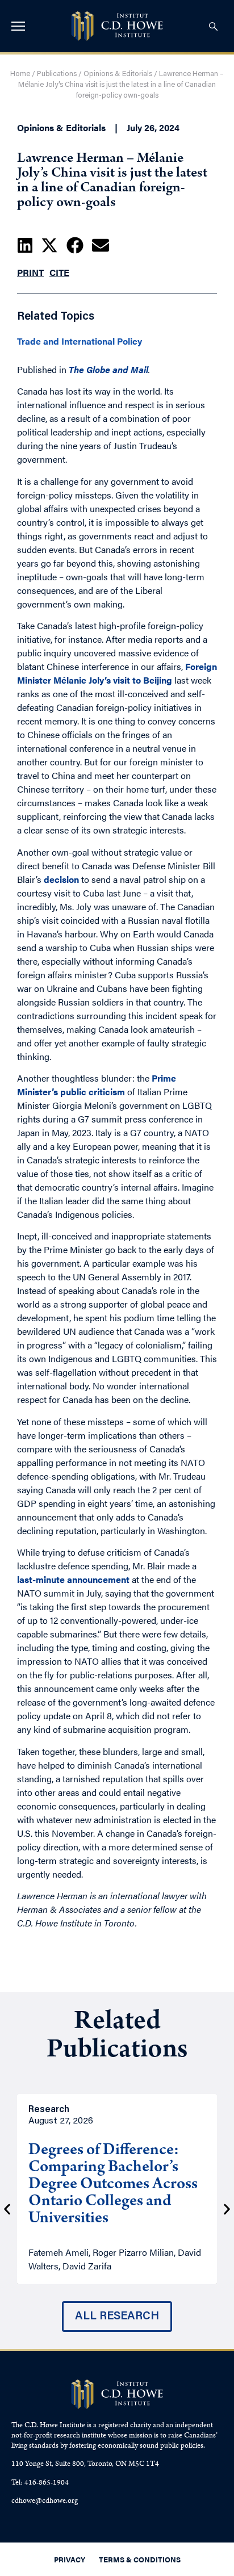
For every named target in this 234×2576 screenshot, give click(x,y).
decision (61, 879)
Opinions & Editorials (118, 74)
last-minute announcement (73, 1579)
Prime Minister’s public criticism (97, 1085)
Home (20, 74)
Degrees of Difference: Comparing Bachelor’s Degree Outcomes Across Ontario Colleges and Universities (113, 2185)
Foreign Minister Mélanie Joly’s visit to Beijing (117, 673)
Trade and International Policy (80, 341)
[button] (25, 245)
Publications (57, 74)
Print (30, 272)
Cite (59, 272)
